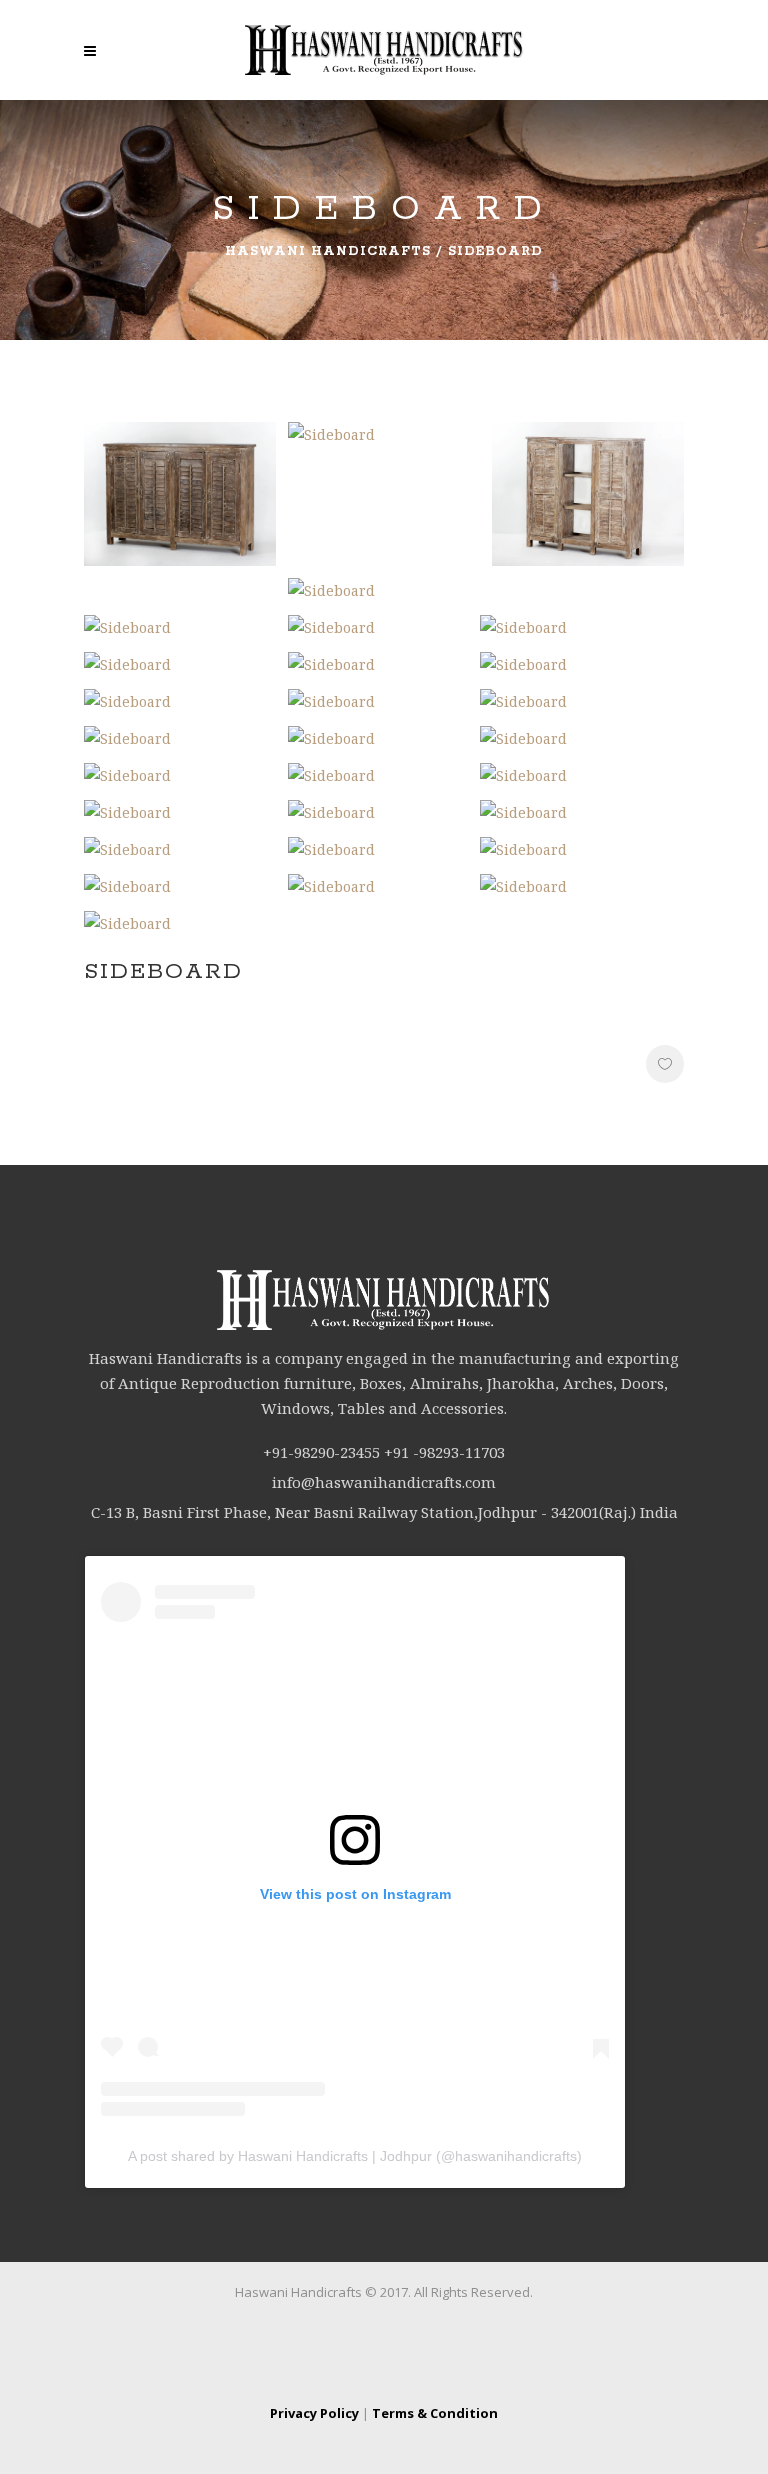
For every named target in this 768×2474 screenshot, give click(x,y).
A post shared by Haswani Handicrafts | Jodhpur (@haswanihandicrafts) (355, 2156)
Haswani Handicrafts (328, 251)
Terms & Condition (435, 2413)
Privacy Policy (314, 2413)
